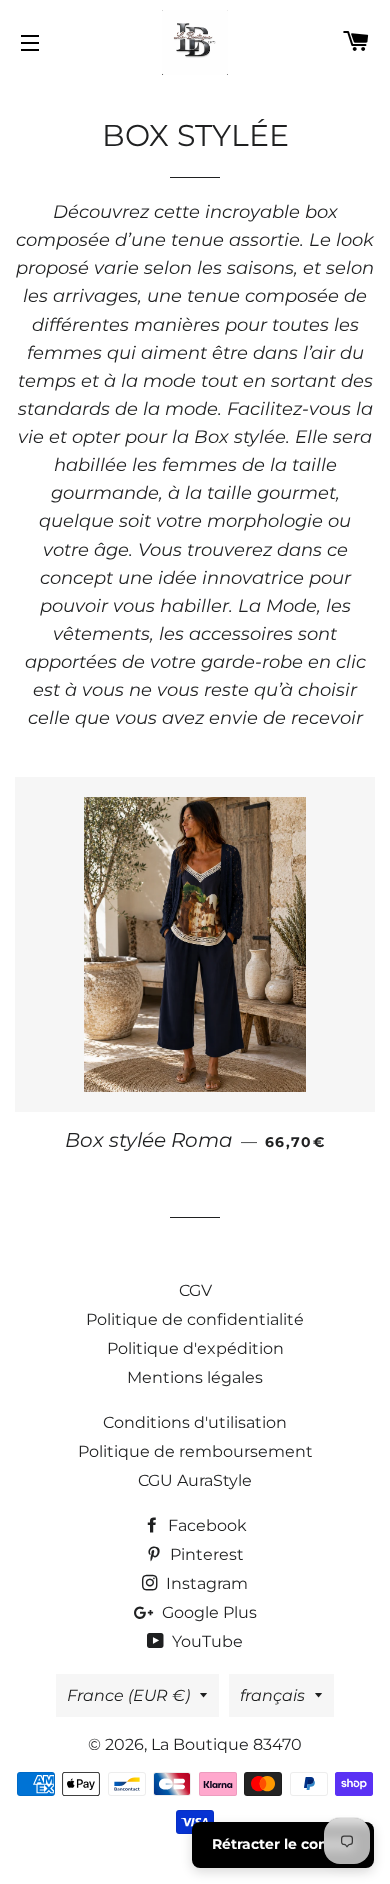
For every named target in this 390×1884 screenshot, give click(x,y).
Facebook (205, 1525)
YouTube (205, 1641)
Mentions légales (195, 1377)
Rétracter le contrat (283, 1844)
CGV (195, 1290)
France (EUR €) (128, 1695)
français (272, 1695)
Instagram (205, 1583)
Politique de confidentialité (195, 1319)
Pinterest (205, 1554)
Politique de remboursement (195, 1451)
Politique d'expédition (195, 1348)
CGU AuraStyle (195, 1480)
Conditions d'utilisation (195, 1422)
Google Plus (207, 1612)
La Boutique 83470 (226, 1744)
